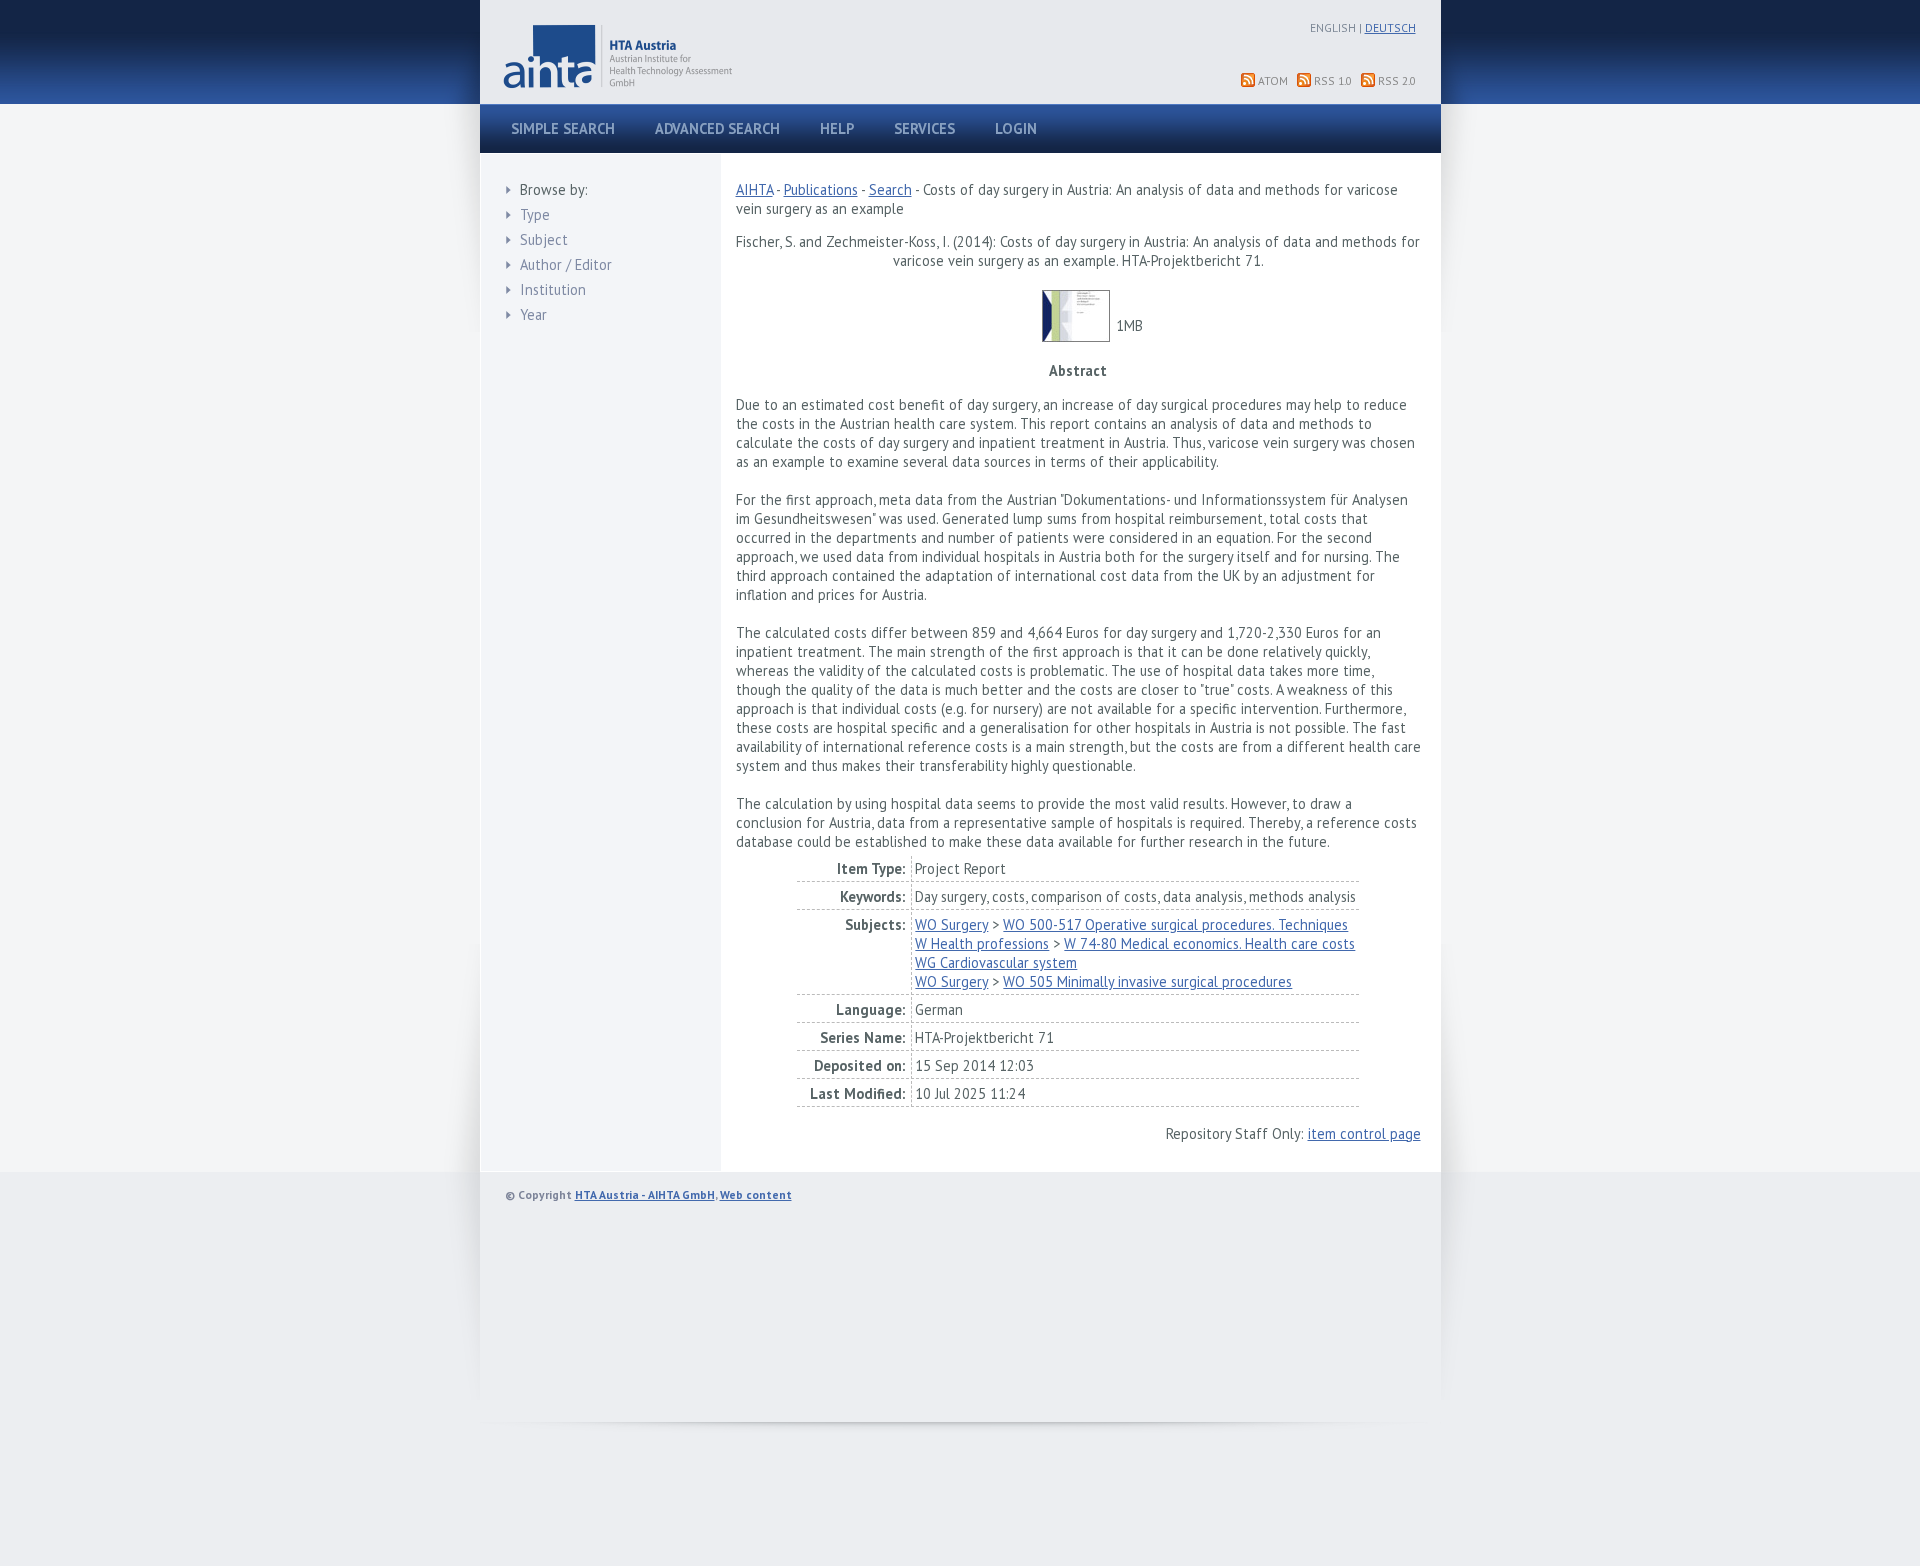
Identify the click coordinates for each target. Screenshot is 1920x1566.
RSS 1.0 (1333, 80)
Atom (1273, 80)
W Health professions (982, 943)
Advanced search (717, 128)
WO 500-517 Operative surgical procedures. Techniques (1175, 924)
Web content (756, 1194)
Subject (544, 239)
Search (890, 189)
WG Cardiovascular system (996, 962)
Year (533, 314)
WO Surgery (951, 924)
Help (837, 128)
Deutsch (1390, 27)
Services (924, 128)
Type (535, 214)
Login (1016, 128)
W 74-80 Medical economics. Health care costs (1209, 943)
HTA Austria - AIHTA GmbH (645, 1194)
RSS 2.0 (1397, 80)
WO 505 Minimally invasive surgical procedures (1147, 981)
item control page (1364, 1133)
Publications (821, 189)
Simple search (563, 128)
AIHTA (754, 189)
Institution (553, 289)
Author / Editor (566, 264)
